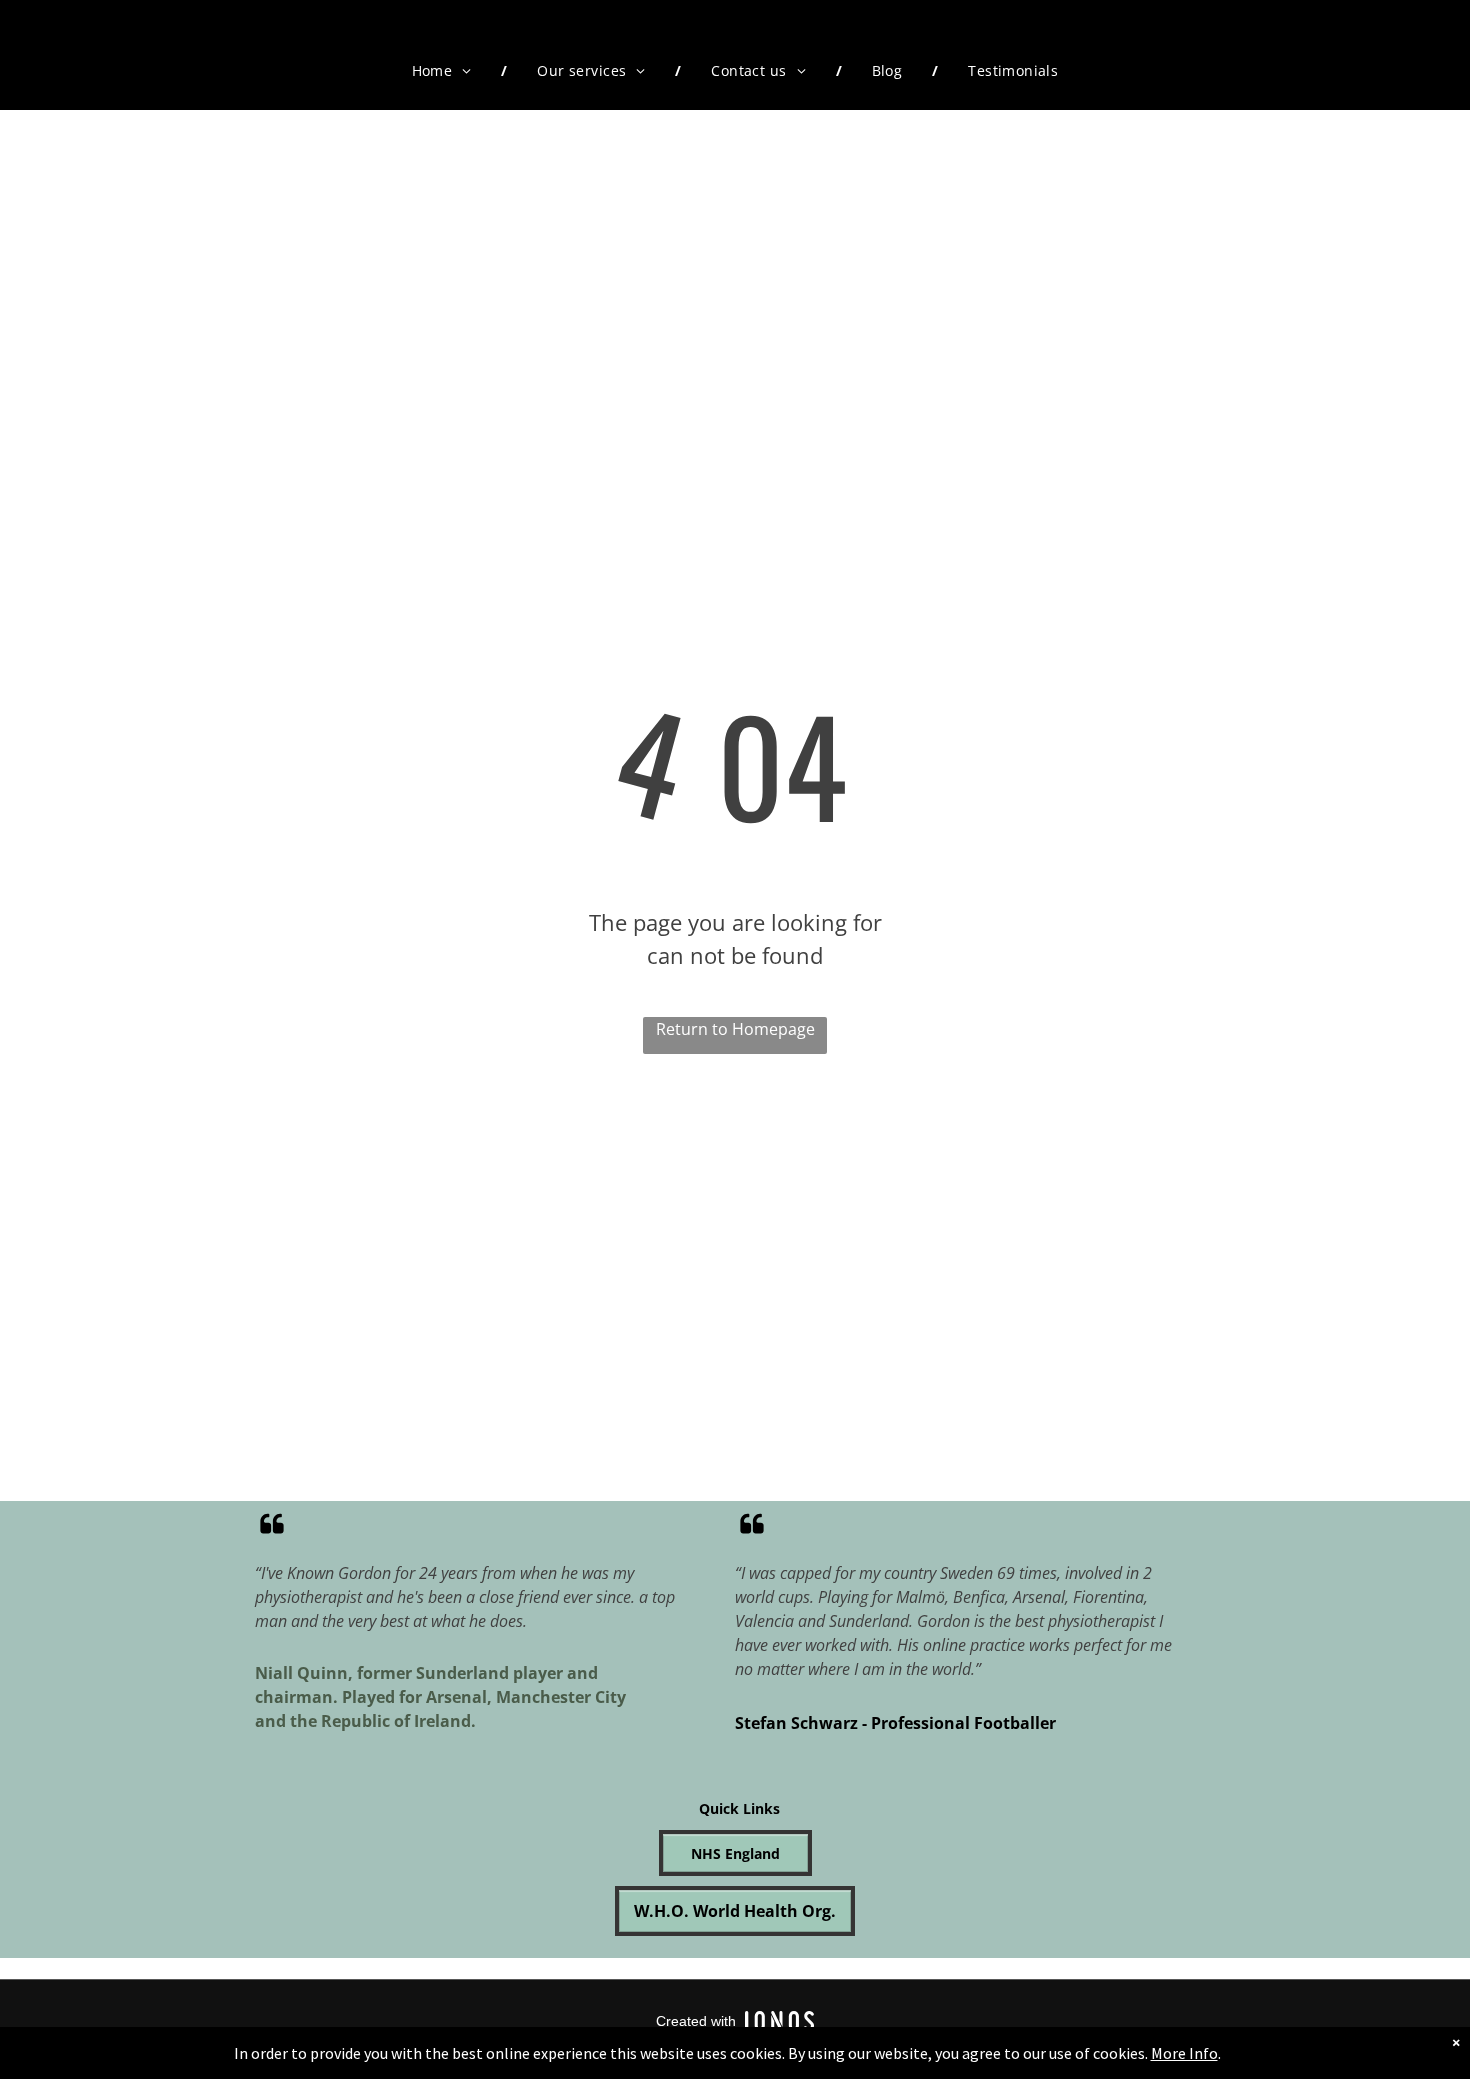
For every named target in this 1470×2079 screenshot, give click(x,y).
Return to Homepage (735, 1029)
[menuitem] (445, 71)
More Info (1184, 2053)
